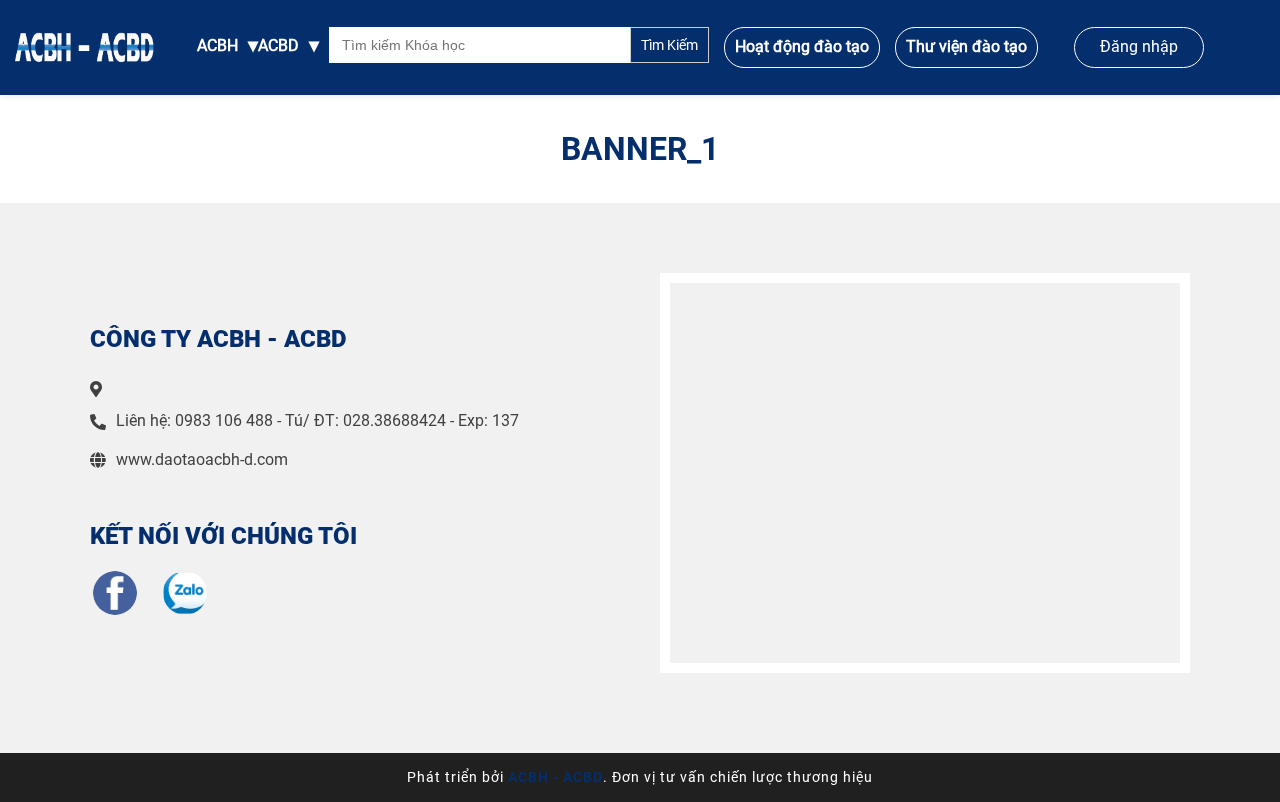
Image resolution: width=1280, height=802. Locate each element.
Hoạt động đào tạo (802, 46)
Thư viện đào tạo (966, 46)
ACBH (217, 45)
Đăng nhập (1139, 46)
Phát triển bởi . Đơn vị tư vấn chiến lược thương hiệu (640, 777)
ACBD (278, 45)
